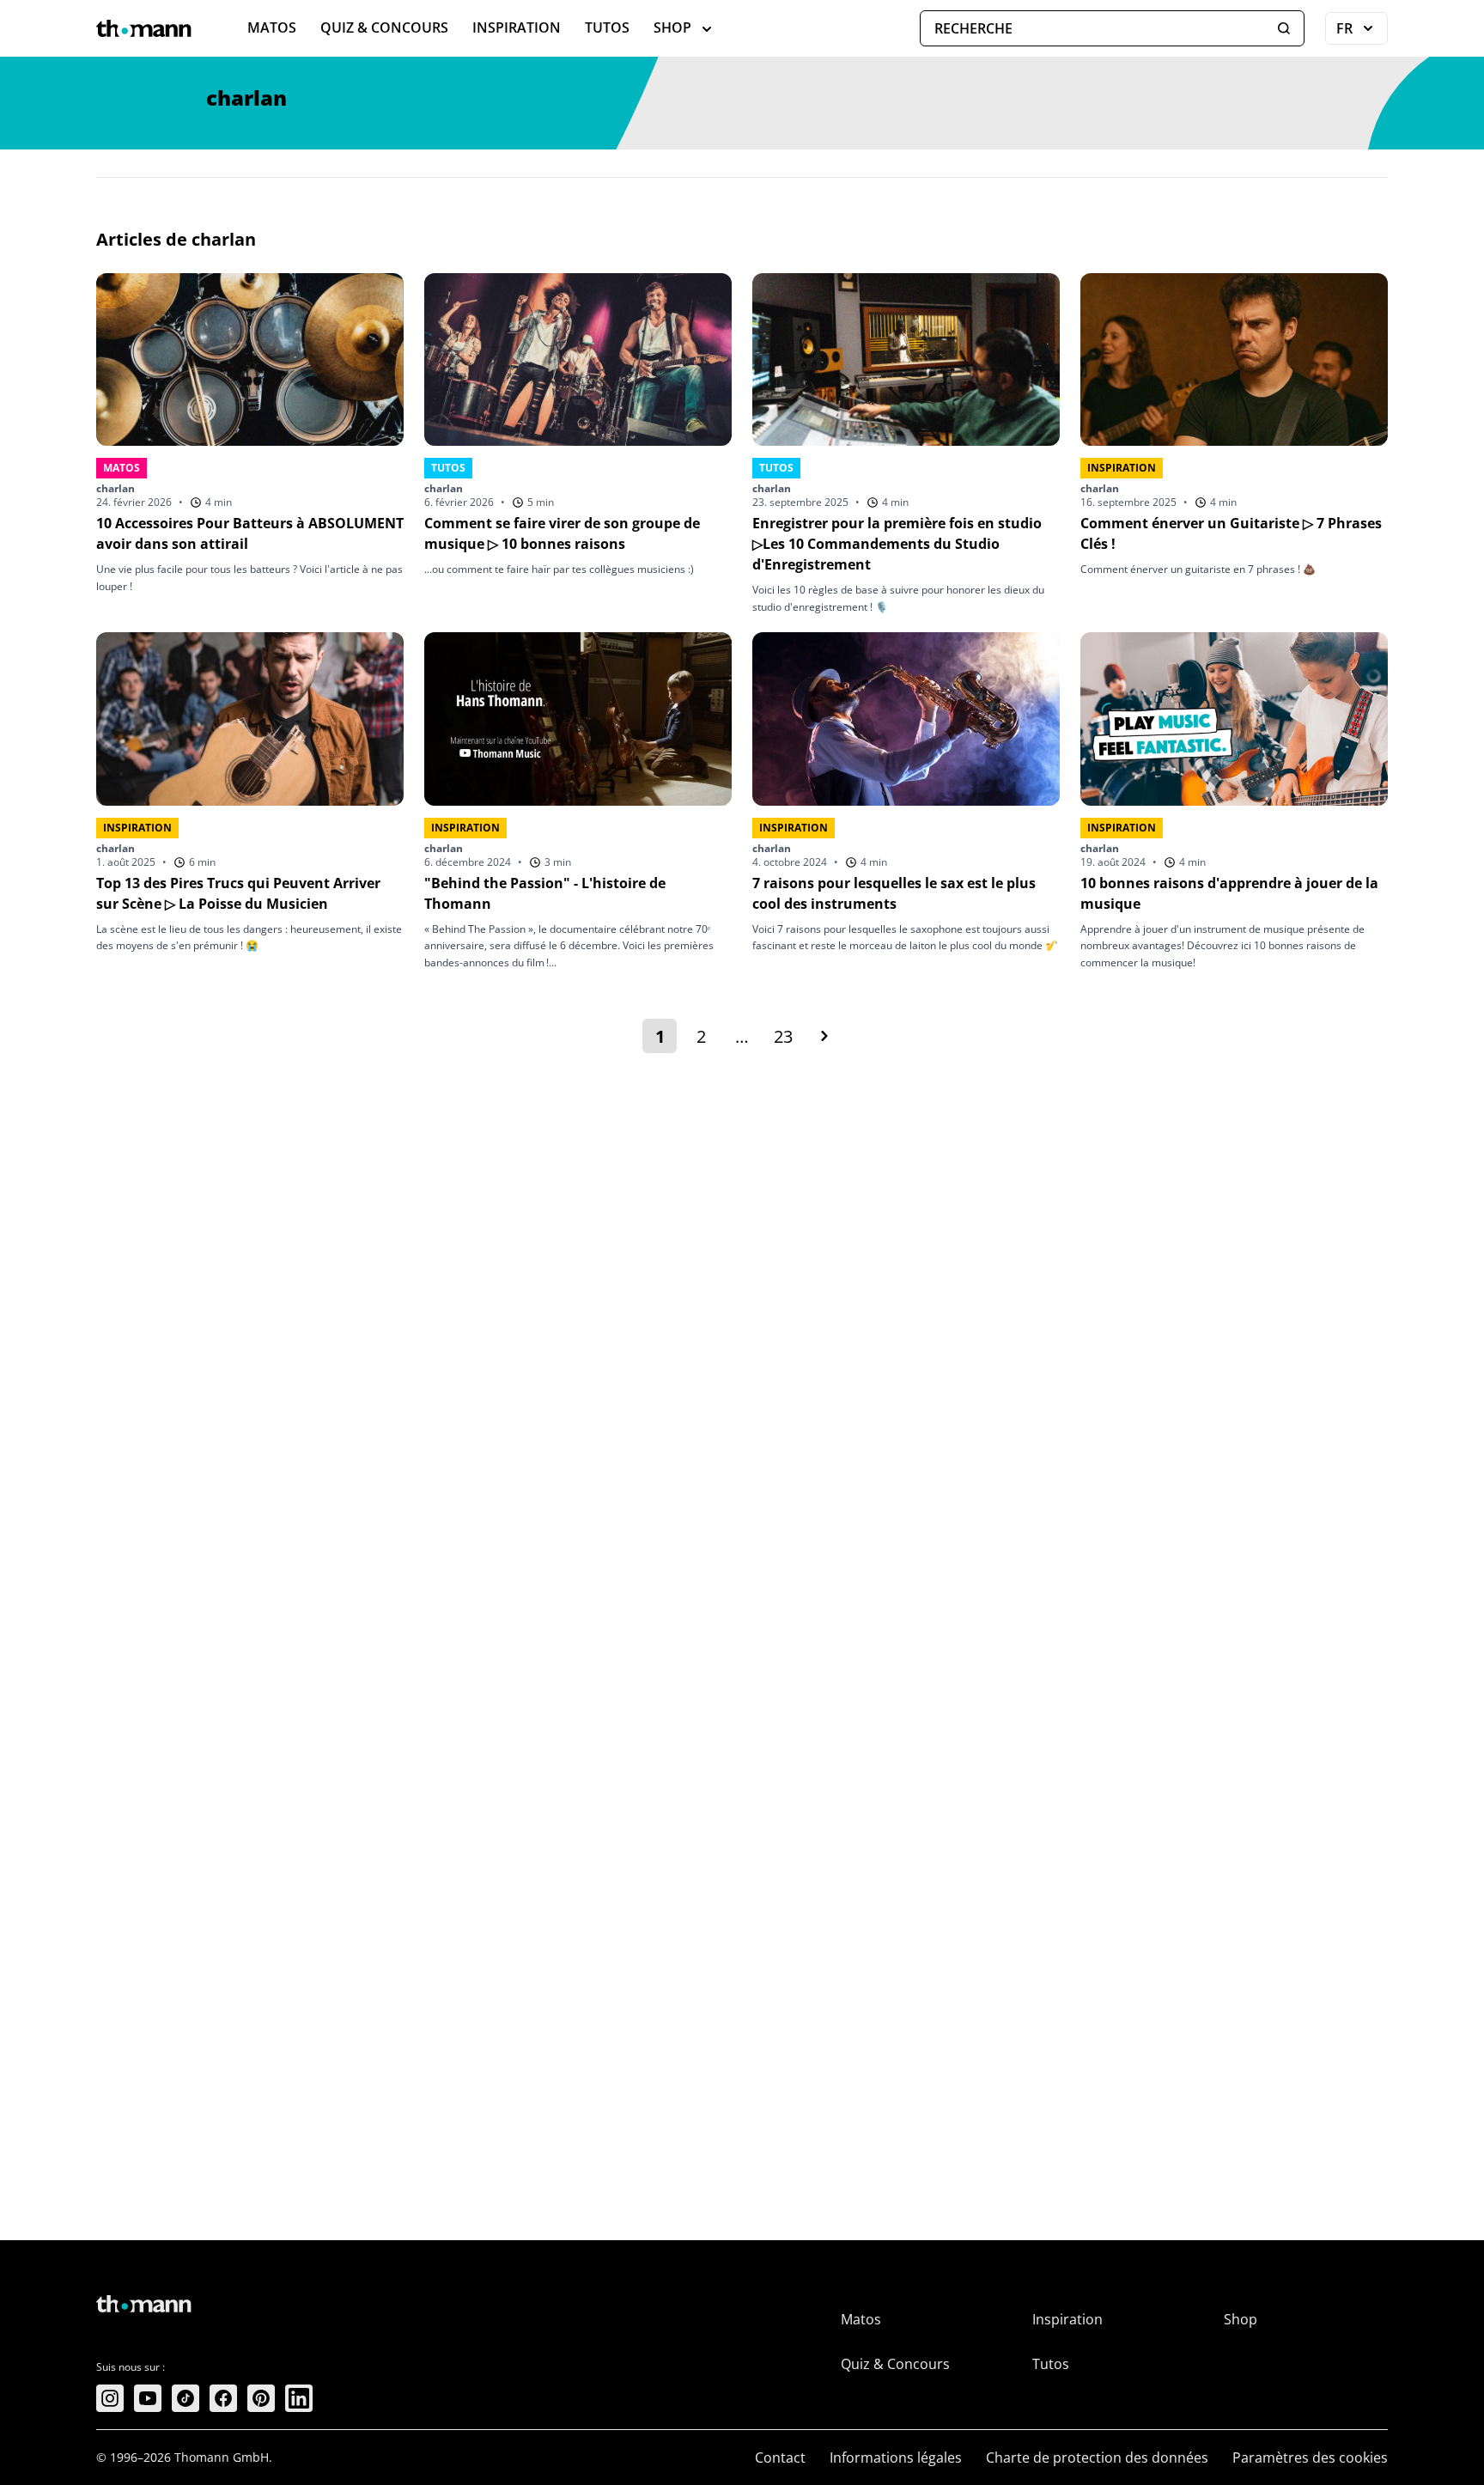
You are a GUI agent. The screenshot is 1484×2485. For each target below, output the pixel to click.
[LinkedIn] (299, 2398)
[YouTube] (148, 2398)
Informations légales (896, 2458)
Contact (780, 2458)
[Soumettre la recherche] (1284, 28)
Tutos (607, 27)
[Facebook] (223, 2398)
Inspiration (517, 27)
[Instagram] (110, 2398)
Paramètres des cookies (1310, 2458)
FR (1362, 32)
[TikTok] (185, 2398)
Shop (672, 27)
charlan (116, 488)
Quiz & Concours (384, 27)
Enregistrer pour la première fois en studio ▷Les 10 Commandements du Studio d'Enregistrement (897, 544)
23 (787, 1039)
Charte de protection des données (1097, 2458)
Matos (272, 27)
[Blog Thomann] (144, 28)
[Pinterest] (261, 2398)
